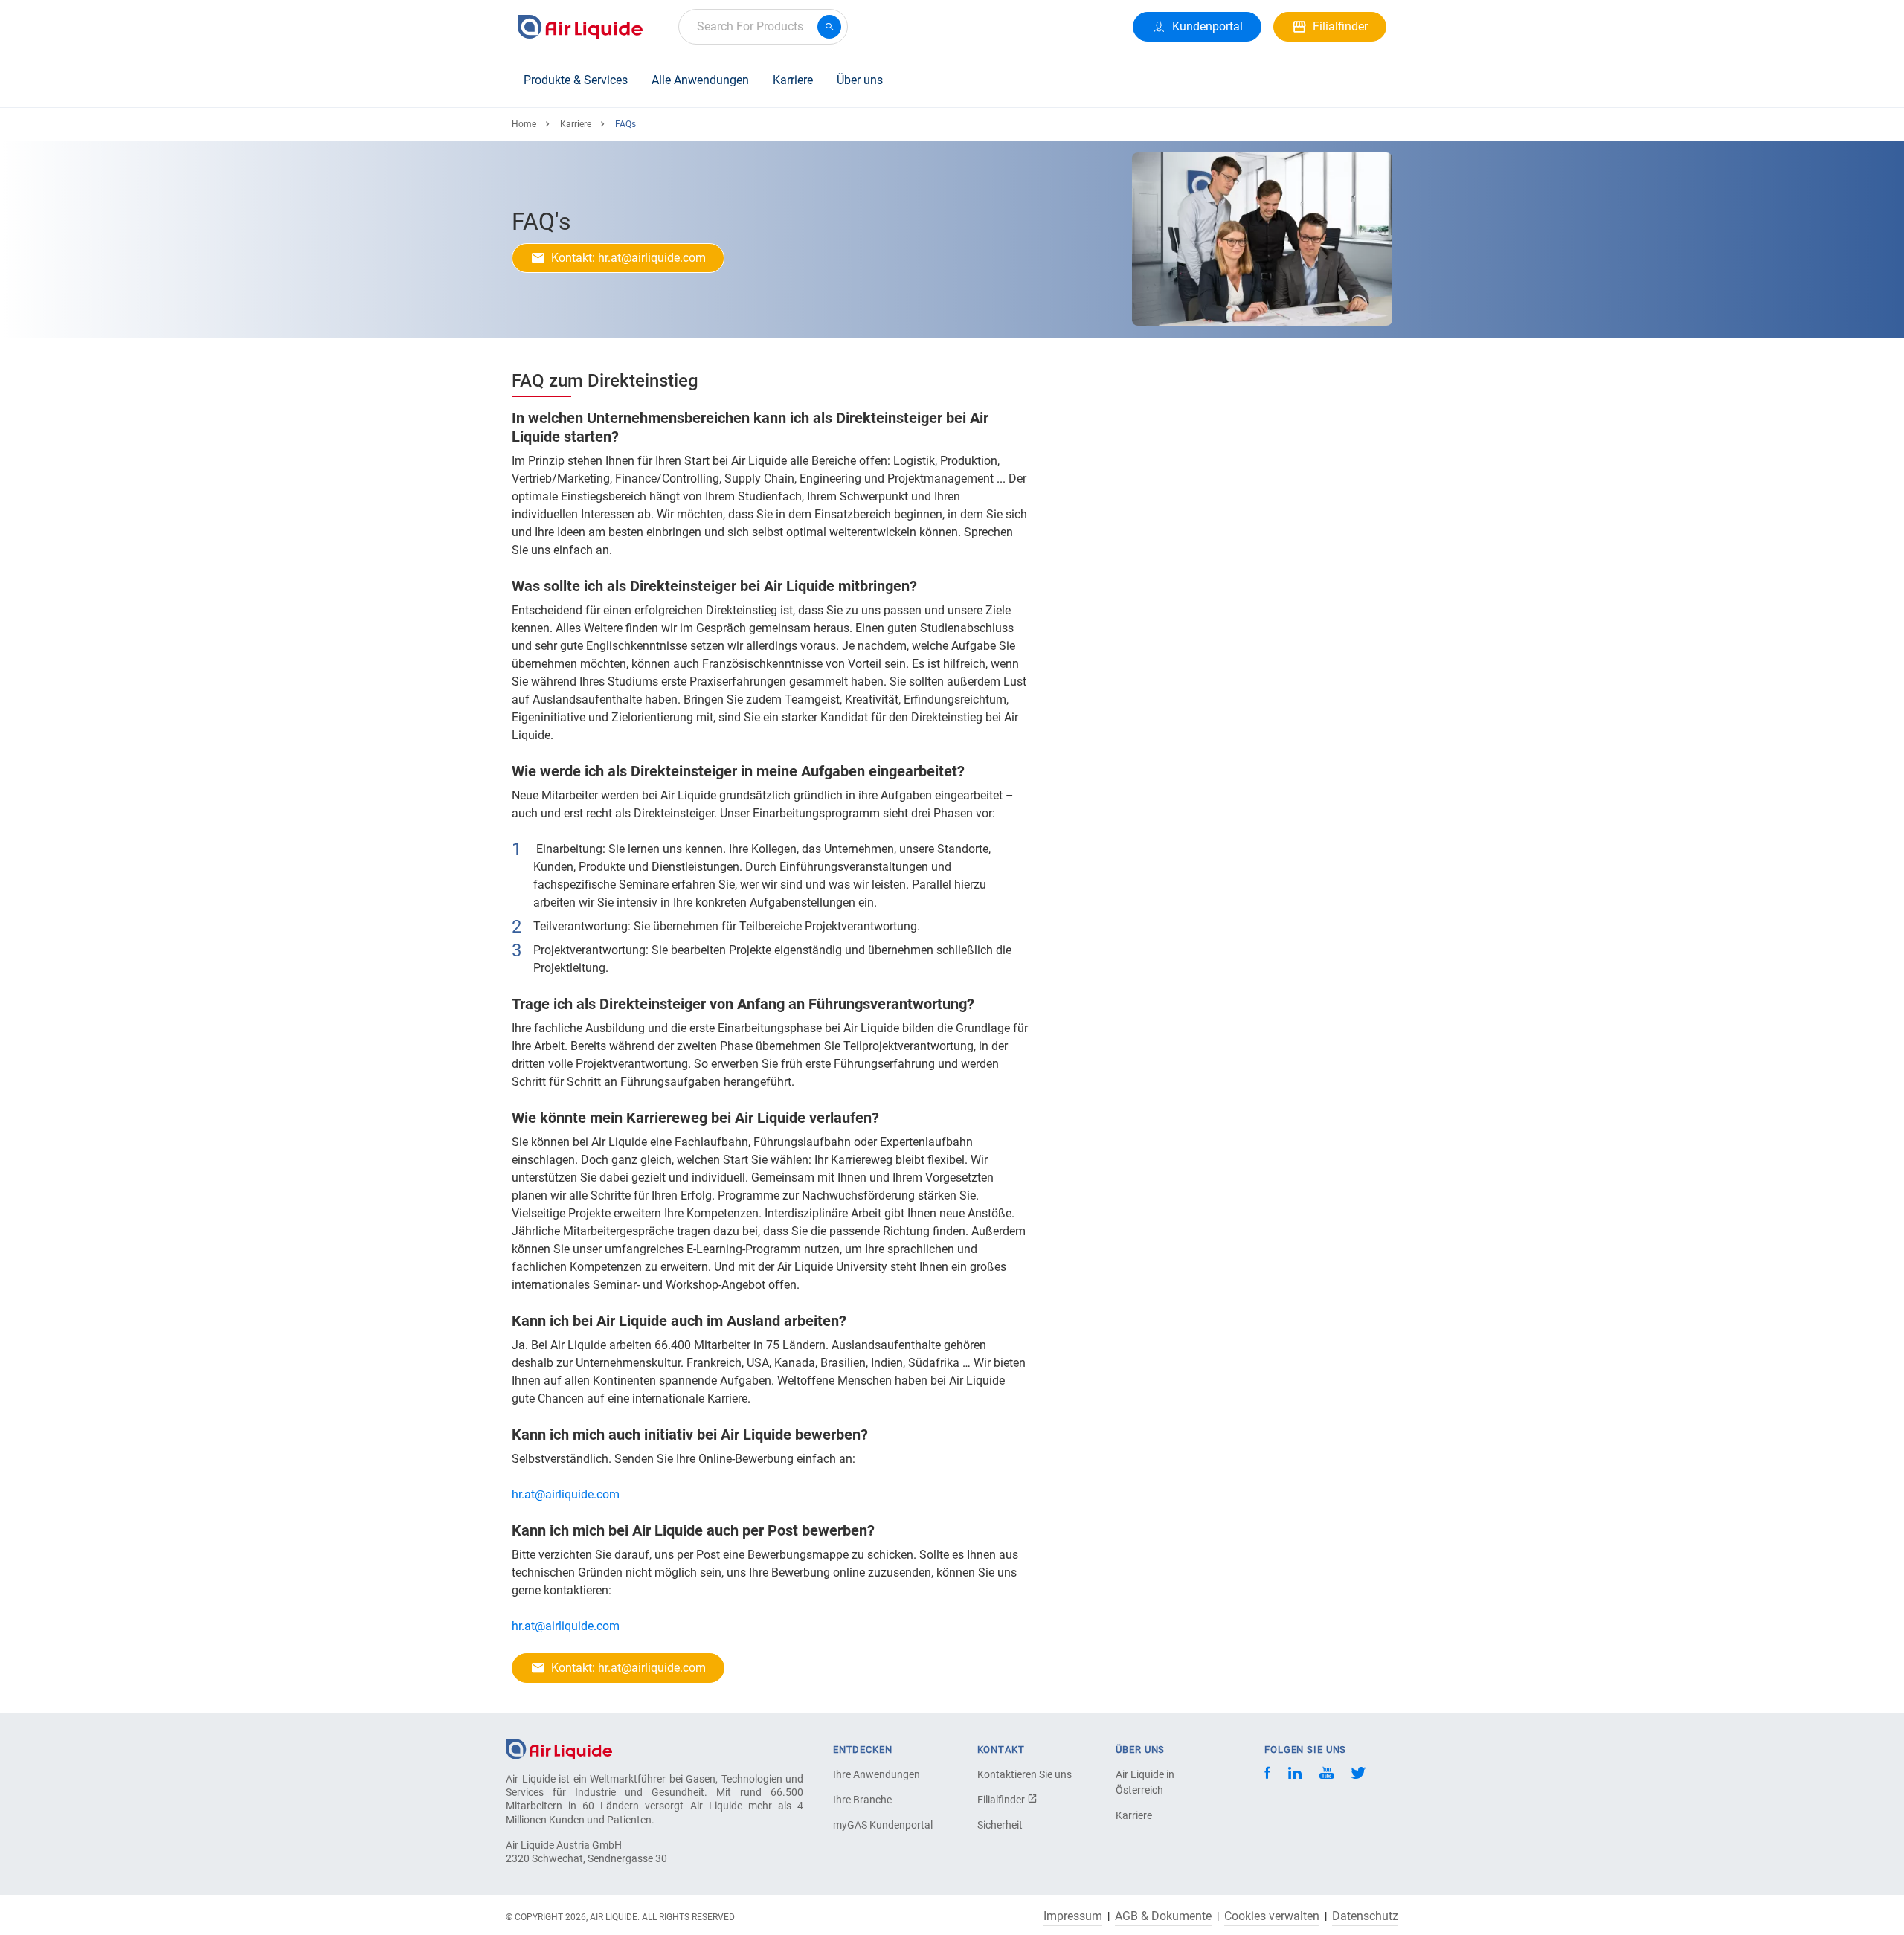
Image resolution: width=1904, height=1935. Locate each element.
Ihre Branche (862, 1800)
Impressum (1073, 1916)
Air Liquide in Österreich (1145, 1782)
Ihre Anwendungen (877, 1774)
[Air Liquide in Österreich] (580, 27)
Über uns (860, 80)
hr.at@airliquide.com (567, 1494)
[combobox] (763, 27)
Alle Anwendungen (700, 80)
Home (524, 124)
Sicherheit (1000, 1825)
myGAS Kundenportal (883, 1825)
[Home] (559, 1748)
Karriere (793, 80)
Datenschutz (1365, 1916)
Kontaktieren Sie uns (1025, 1774)
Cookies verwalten (1272, 1916)
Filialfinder (1002, 1800)
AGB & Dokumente (1163, 1916)
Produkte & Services (576, 80)
